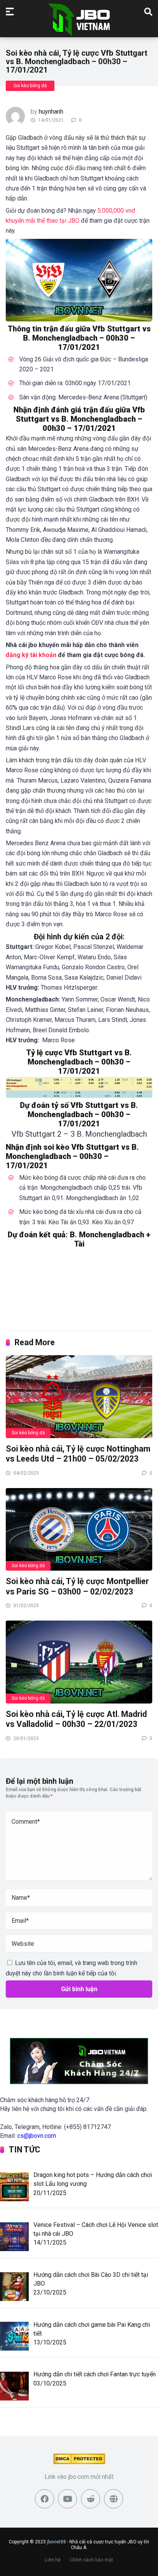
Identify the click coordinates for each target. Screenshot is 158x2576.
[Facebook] (44, 2499)
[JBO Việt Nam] (79, 20)
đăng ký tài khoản (31, 655)
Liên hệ (53, 2560)
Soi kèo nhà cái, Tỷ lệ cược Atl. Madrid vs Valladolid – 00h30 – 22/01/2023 (76, 1719)
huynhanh (51, 112)
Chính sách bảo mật (91, 2560)
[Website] (114, 2499)
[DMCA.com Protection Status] (79, 2462)
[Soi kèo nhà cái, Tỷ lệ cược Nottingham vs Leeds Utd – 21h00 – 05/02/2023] (79, 1396)
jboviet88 (56, 2542)
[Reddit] (91, 2499)
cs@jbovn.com (37, 2136)
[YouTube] (67, 2499)
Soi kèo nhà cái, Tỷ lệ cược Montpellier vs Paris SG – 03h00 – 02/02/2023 (77, 1586)
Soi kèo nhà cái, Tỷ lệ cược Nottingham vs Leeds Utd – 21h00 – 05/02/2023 (78, 1454)
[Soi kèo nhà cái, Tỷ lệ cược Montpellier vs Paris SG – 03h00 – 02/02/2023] (79, 1529)
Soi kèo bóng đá (30, 86)
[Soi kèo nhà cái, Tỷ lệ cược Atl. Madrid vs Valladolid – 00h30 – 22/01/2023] (79, 1661)
